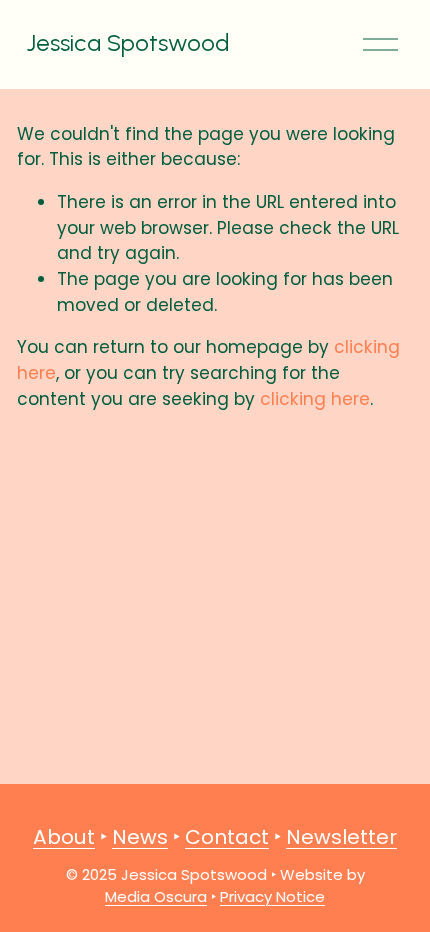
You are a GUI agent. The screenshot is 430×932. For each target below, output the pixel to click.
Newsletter (341, 837)
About (64, 837)
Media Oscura (156, 896)
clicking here (315, 399)
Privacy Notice (272, 896)
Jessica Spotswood (127, 42)
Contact (227, 837)
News (140, 837)
